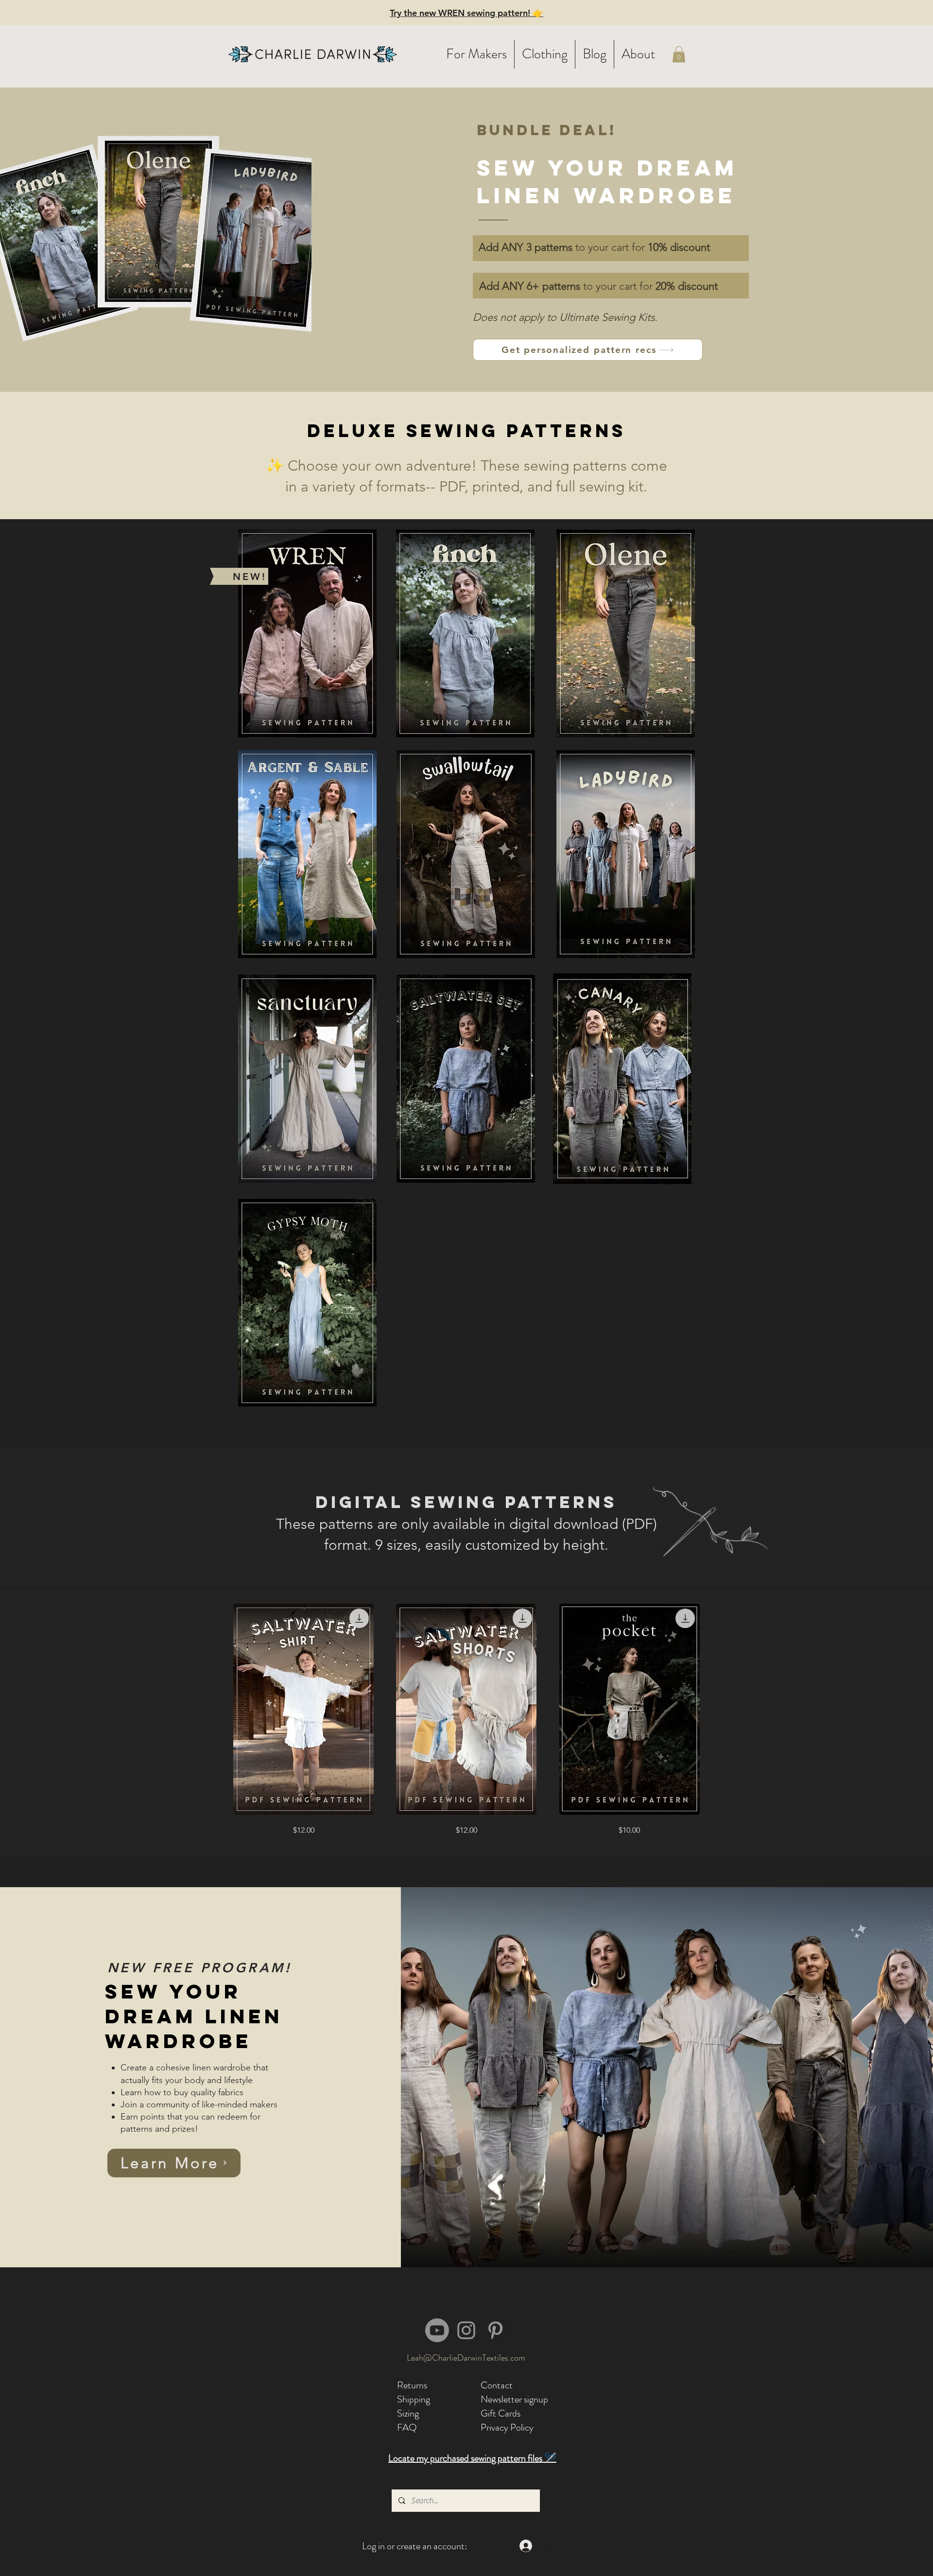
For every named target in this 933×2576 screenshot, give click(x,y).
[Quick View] (303, 1709)
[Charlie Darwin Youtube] (437, 2330)
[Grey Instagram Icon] (466, 2330)
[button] (476, 54)
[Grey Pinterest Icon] (495, 2330)
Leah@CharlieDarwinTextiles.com (466, 2358)
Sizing (408, 2413)
